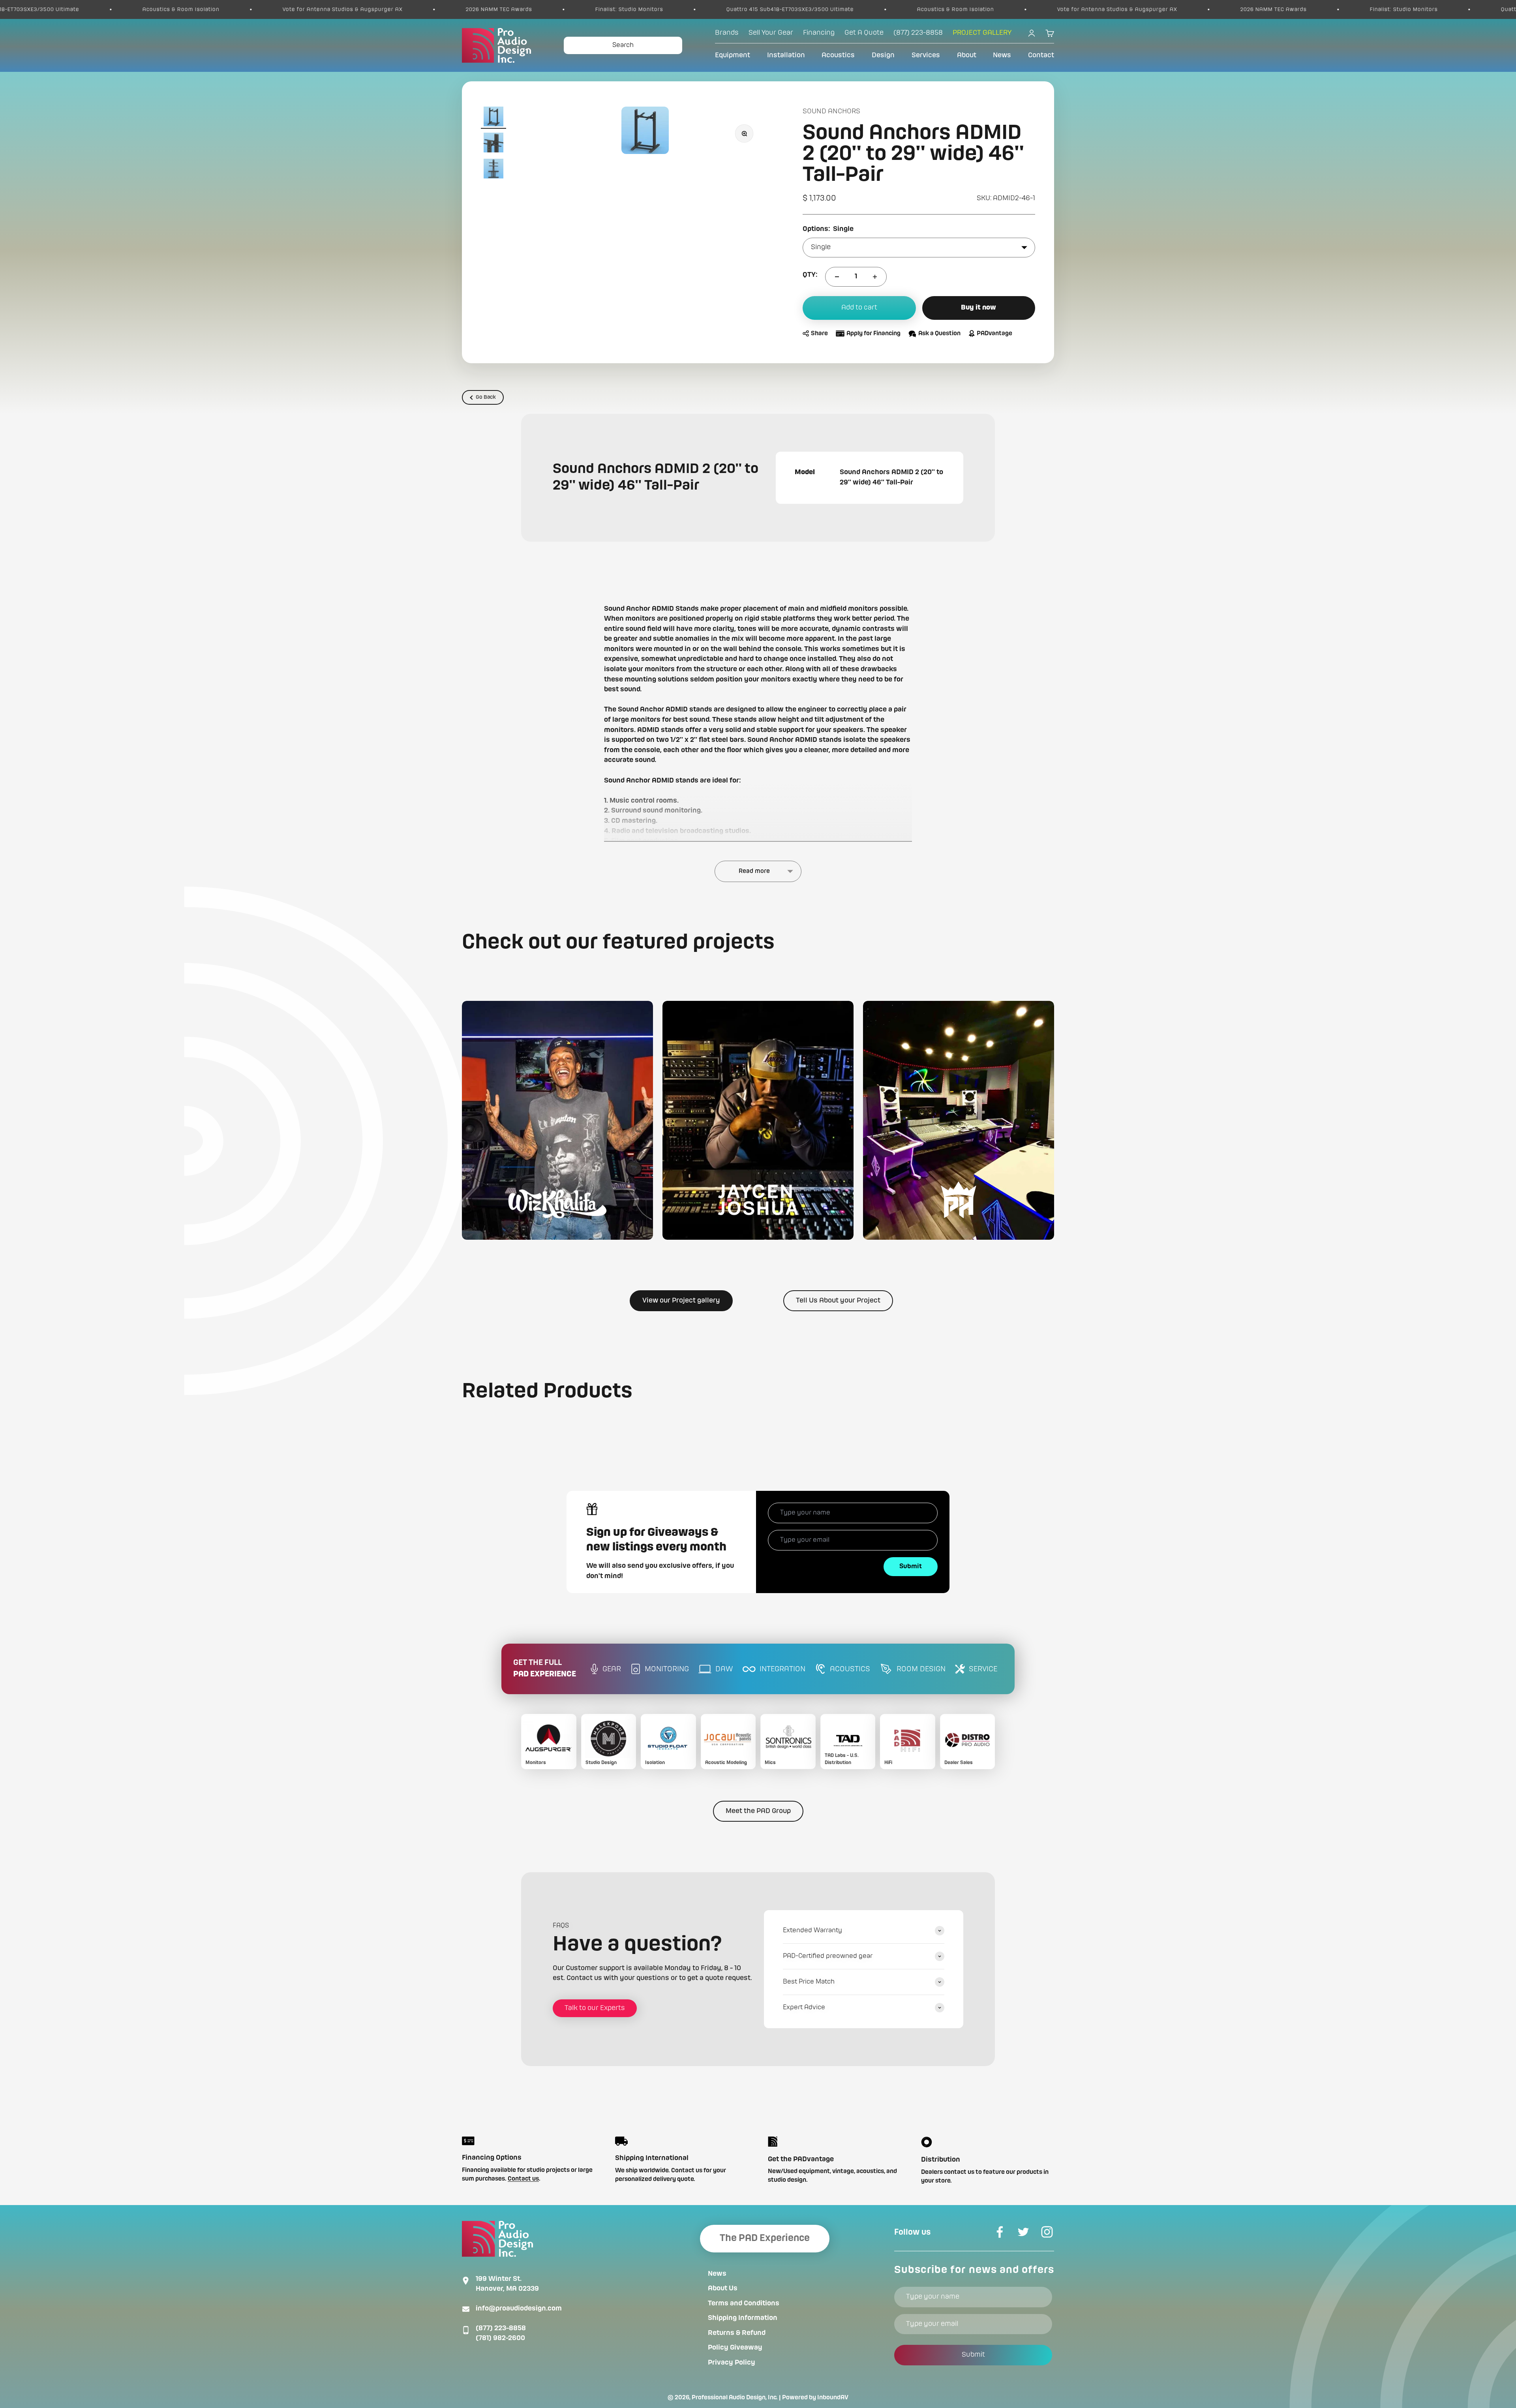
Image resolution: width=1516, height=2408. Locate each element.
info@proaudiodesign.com (519, 2309)
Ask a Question (939, 334)
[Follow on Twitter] (1023, 2232)
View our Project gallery (681, 1301)
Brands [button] (727, 33)
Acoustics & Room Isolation (601, 9)
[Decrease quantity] (837, 277)
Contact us (523, 2179)
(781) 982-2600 (500, 2338)
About (967, 55)
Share (819, 334)
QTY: (810, 275)
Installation (786, 55)
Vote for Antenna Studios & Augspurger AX (762, 9)
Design (883, 55)
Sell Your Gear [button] (771, 33)
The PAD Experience (765, 2238)
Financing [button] (819, 33)
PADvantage (994, 334)
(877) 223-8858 (501, 2328)
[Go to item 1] (493, 118)
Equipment (733, 55)
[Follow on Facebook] (1000, 2232)
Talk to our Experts (595, 2008)
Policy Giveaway (735, 2348)
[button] (557, 1120)
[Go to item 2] (493, 144)
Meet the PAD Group (758, 1811)
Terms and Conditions (744, 2303)
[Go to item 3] (493, 170)
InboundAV (833, 2398)
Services (926, 55)
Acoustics (838, 55)
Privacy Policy (732, 2363)
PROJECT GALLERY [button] (982, 33)
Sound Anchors (831, 111)
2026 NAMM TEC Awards (144, 9)
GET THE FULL (545, 1669)
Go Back (486, 397)
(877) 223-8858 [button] (918, 33)
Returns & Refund (737, 2333)
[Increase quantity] (875, 277)
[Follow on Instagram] (1047, 2232)
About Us (723, 2288)
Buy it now (978, 308)
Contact (1041, 55)
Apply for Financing (873, 334)
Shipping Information (743, 2318)
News (1002, 55)
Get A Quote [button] (864, 33)
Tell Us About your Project (838, 1301)
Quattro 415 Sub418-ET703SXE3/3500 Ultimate (435, 9)
